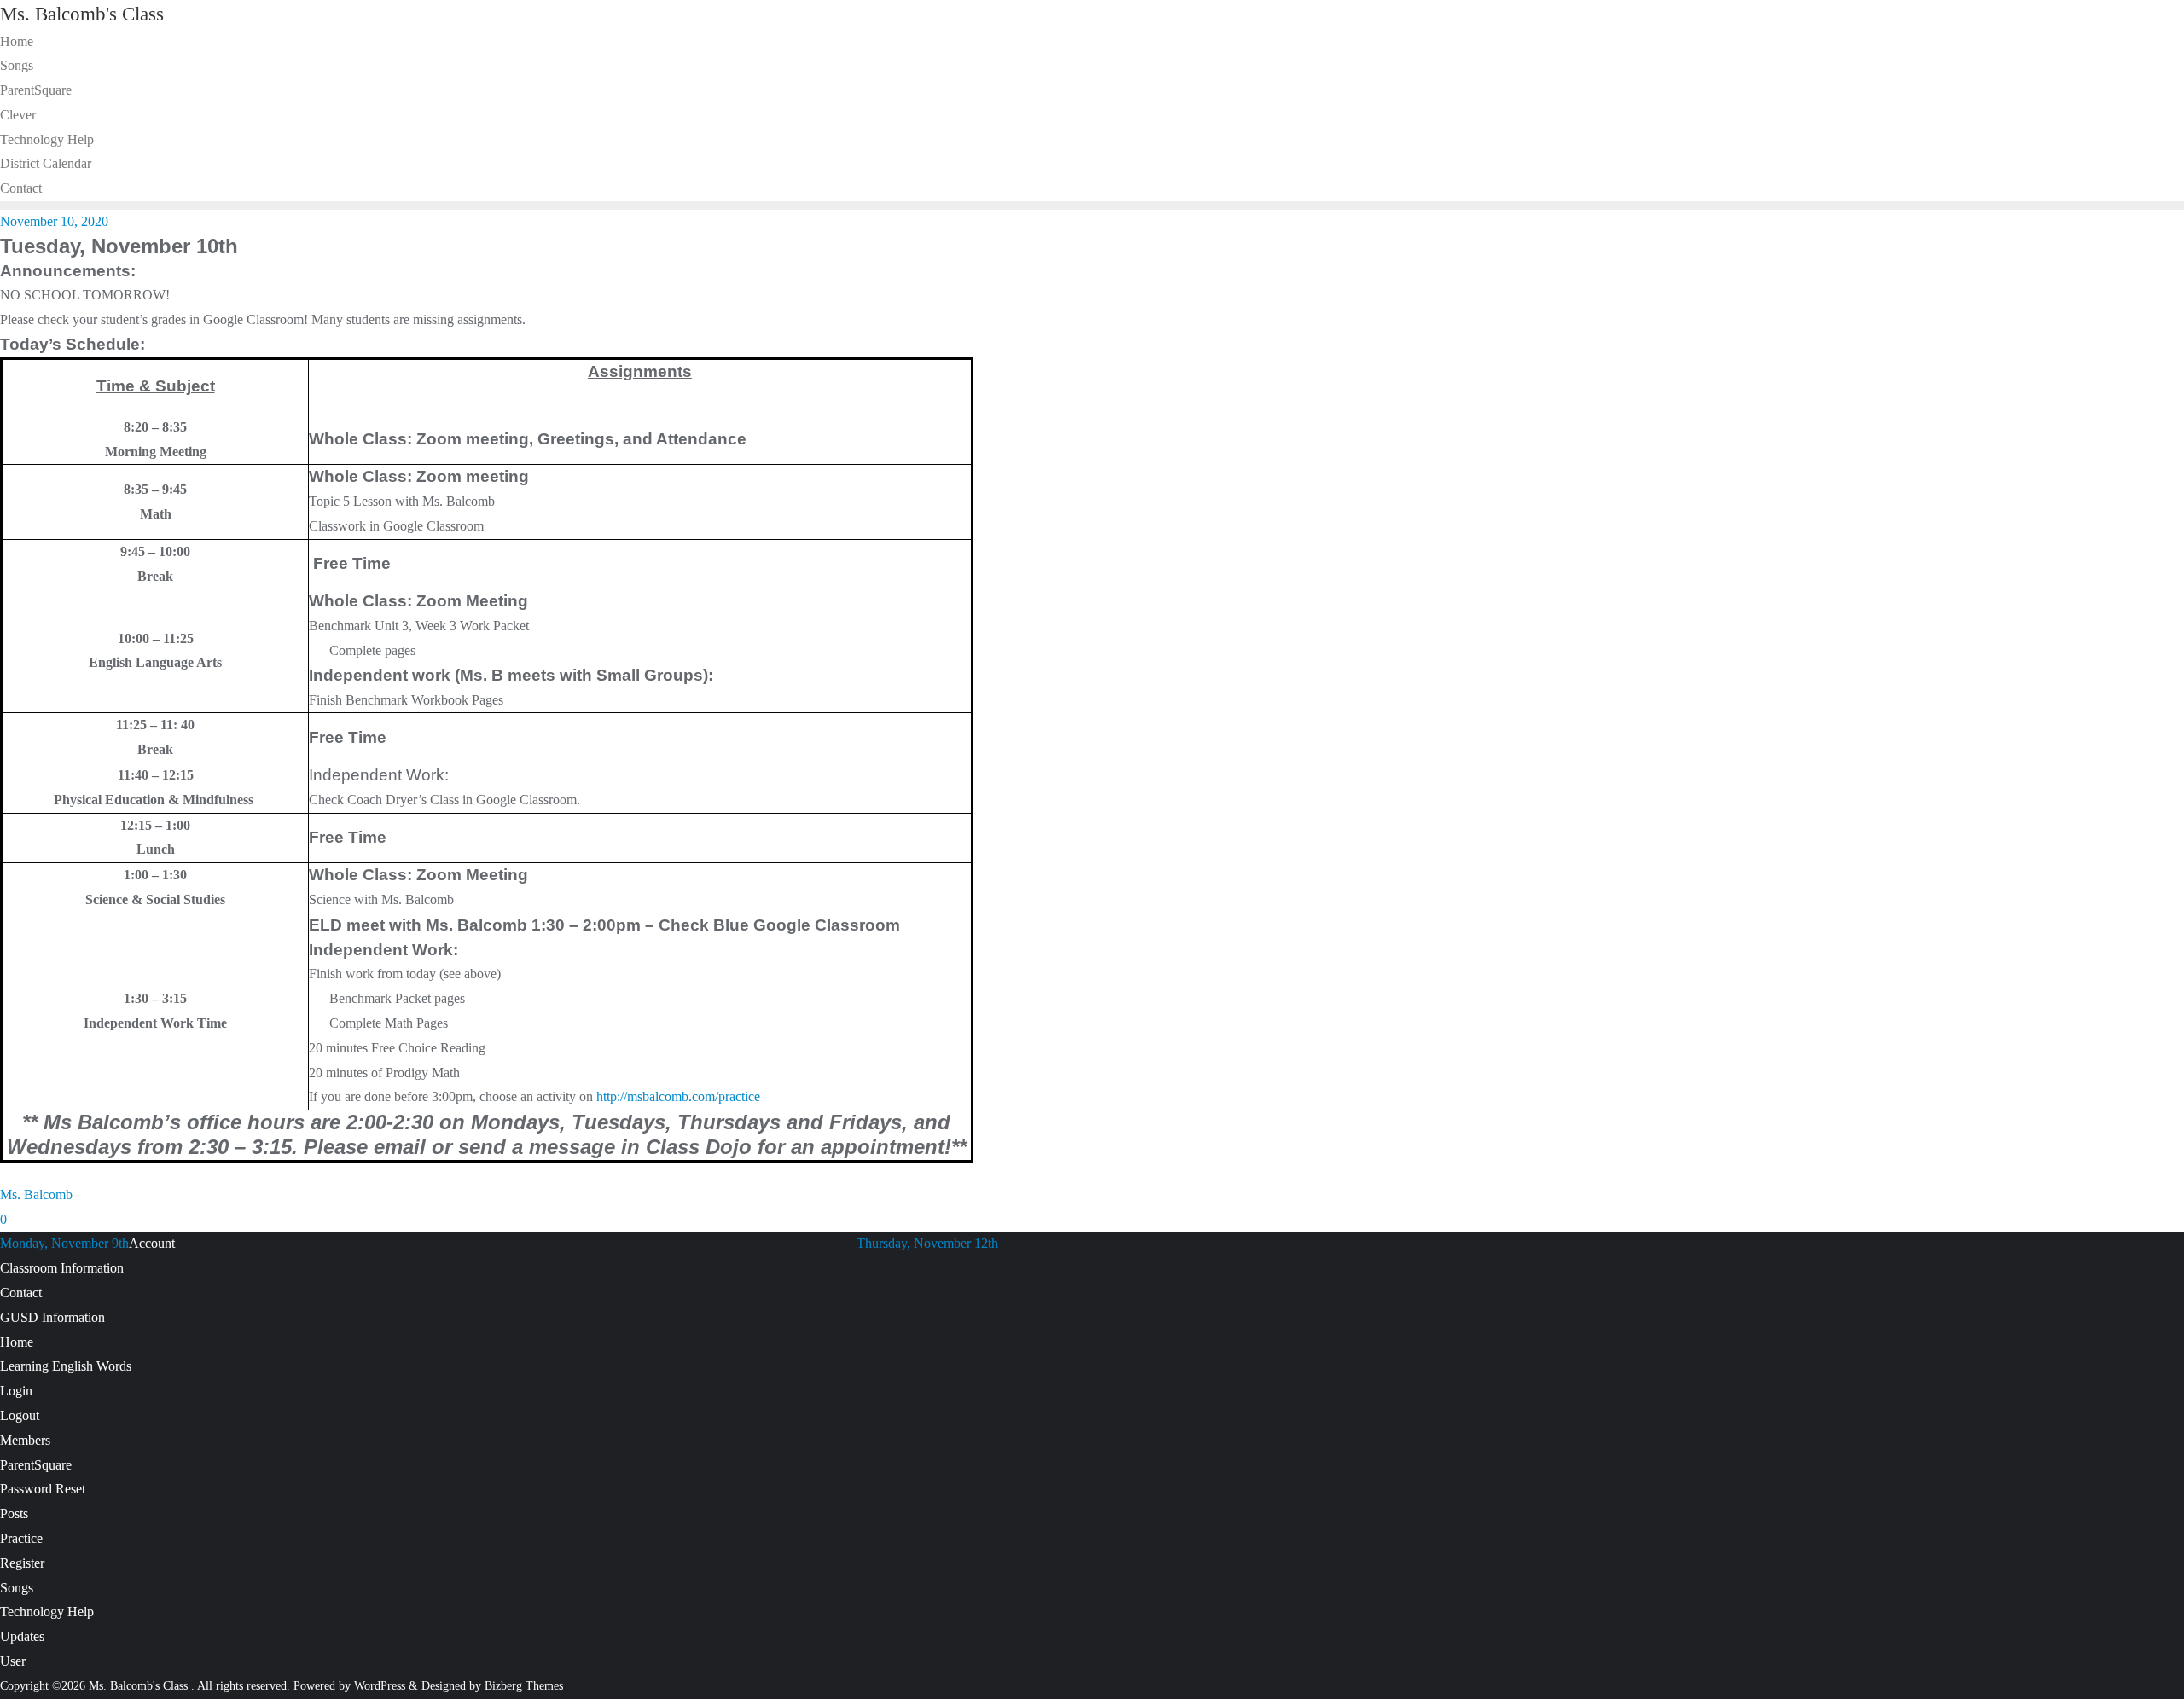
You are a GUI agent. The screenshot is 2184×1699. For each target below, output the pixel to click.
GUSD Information (52, 1317)
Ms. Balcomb (36, 1195)
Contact (21, 1293)
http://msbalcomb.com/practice (678, 1096)
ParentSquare (36, 1465)
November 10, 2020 (54, 221)
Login (16, 1391)
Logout (20, 1415)
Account (152, 1243)
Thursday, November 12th (927, 1243)
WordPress (380, 1686)
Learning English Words (66, 1366)
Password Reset (43, 1489)
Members (25, 1440)
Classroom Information (62, 1268)
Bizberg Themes (524, 1686)
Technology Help (47, 1612)
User (13, 1661)
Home (17, 1342)
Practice (21, 1538)
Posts (14, 1513)
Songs (17, 1588)
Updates (22, 1636)
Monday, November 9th (64, 1243)
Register (22, 1563)
